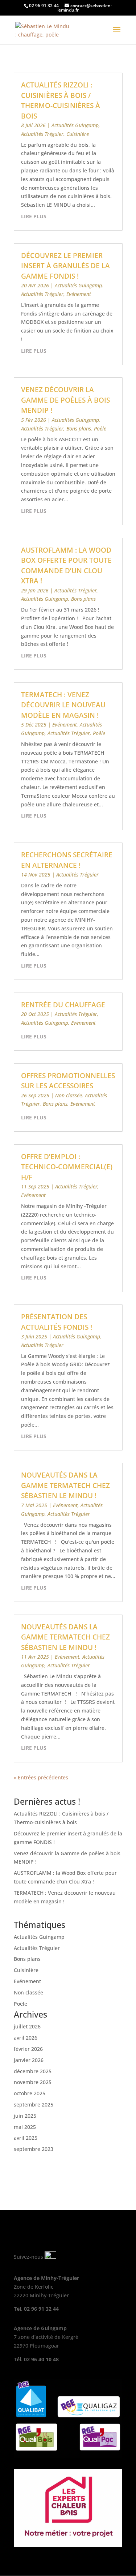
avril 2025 (26, 2138)
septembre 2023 (34, 2149)
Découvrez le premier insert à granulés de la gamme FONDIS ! (65, 266)
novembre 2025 (33, 2082)
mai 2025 (25, 2127)
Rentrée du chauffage (63, 1005)
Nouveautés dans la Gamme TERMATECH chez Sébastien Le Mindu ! (65, 1485)
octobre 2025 (30, 2093)
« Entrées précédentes (41, 1777)
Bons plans (79, 428)
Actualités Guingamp (75, 125)
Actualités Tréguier (42, 134)
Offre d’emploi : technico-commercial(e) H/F (67, 1167)
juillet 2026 (27, 2026)
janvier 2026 (29, 2060)
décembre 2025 (33, 2071)
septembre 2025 (34, 2104)
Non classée (69, 1095)
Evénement (79, 294)
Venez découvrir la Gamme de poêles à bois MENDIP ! (65, 400)
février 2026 (28, 2049)
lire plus (34, 216)
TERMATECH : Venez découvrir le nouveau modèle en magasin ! (63, 705)
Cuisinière (78, 134)
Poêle (100, 428)
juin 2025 (25, 2116)
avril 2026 (26, 2038)
